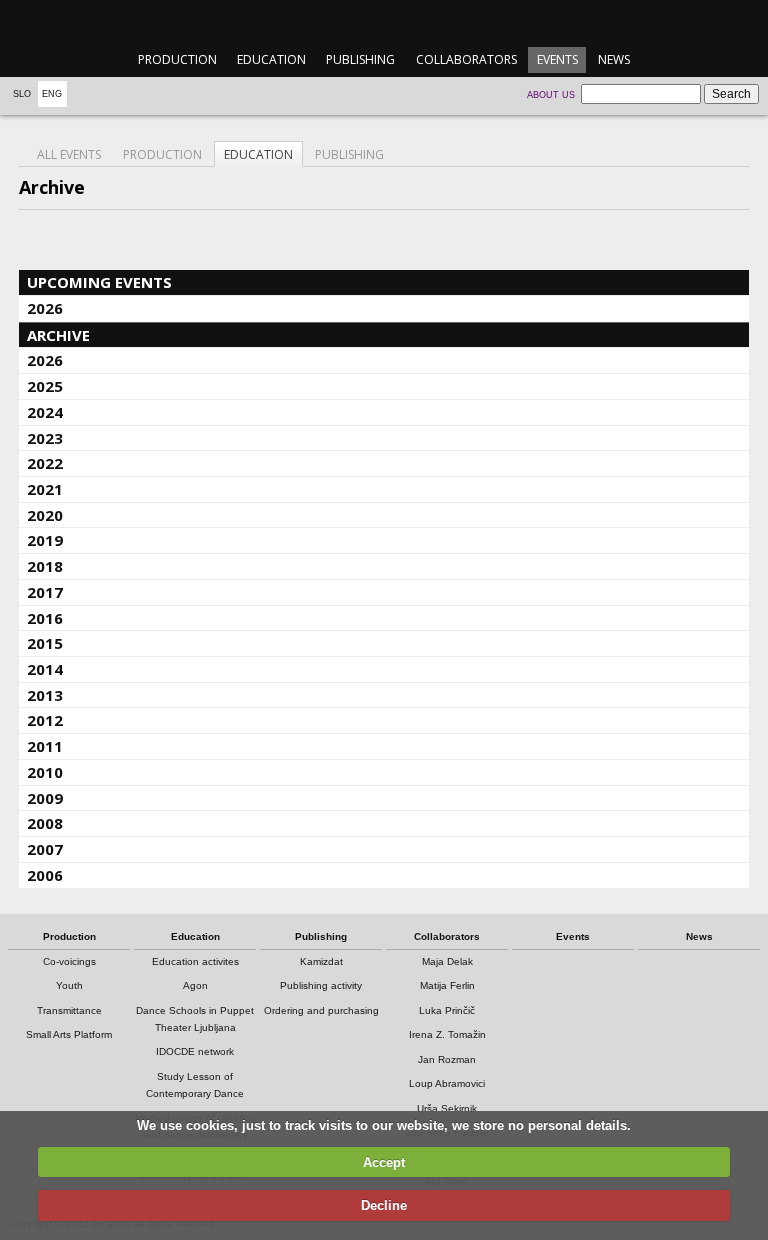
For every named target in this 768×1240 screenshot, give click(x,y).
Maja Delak (447, 961)
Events (557, 59)
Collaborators (466, 59)
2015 (45, 643)
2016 (45, 618)
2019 (45, 540)
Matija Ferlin (447, 985)
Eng (52, 94)
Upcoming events (99, 282)
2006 (45, 875)
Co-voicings (69, 961)
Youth (69, 985)
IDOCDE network (195, 1051)
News (614, 59)
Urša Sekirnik (447, 1108)
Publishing (360, 59)
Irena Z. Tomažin (447, 1034)
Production (177, 59)
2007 (45, 849)
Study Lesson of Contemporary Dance (195, 1085)
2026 (45, 308)
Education (271, 59)
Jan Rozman (447, 1059)
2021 (45, 489)
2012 (45, 720)
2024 (45, 412)
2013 (45, 695)
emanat (383, 21)
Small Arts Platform (69, 1034)
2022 (45, 463)
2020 (45, 515)
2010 (45, 772)
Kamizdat (321, 961)
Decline (384, 1205)
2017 (45, 592)
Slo (22, 94)
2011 (45, 746)
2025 (45, 386)
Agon (195, 985)
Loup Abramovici (447, 1083)
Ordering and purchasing (321, 1010)
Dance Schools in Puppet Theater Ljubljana (195, 1019)
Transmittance (69, 1010)
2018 (45, 566)
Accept (384, 1162)
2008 (45, 823)
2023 (45, 438)
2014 (45, 669)
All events (69, 154)
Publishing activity (321, 985)
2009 (45, 798)
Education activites (195, 961)
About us (551, 95)
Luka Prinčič (447, 1010)
